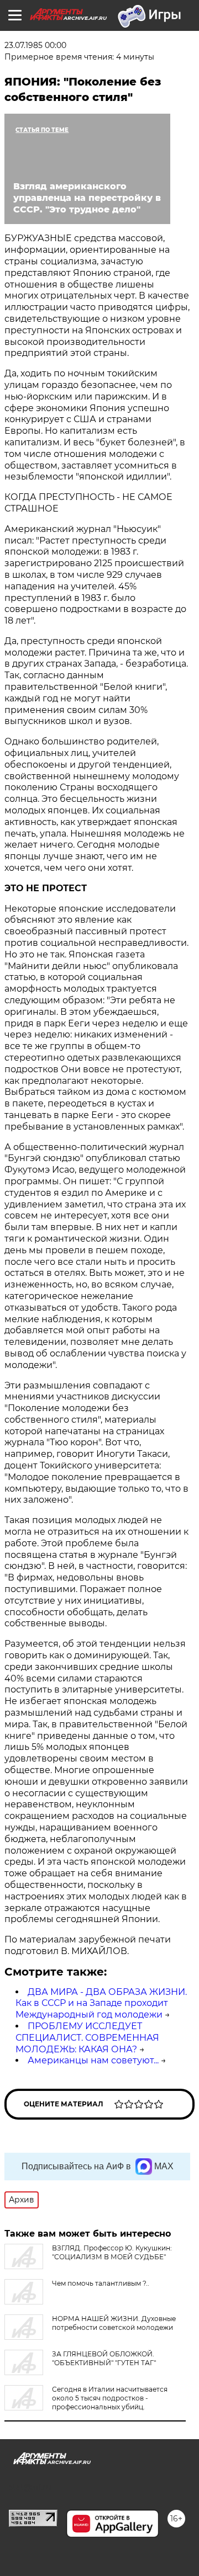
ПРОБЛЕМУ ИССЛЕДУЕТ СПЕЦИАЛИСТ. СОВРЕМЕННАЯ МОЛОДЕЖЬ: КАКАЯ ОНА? (87, 2038)
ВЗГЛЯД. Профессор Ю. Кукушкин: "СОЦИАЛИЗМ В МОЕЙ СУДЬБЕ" (112, 2252)
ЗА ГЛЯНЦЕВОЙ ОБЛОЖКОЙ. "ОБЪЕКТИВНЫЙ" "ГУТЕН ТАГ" (104, 2358)
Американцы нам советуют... (93, 2060)
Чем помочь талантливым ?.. (101, 2283)
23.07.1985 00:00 (35, 45)
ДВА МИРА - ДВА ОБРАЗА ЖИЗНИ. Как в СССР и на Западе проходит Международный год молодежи (101, 2003)
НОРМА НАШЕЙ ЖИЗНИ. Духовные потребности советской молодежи (114, 2323)
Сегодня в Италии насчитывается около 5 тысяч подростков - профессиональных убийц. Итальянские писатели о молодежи (86, 2402)
